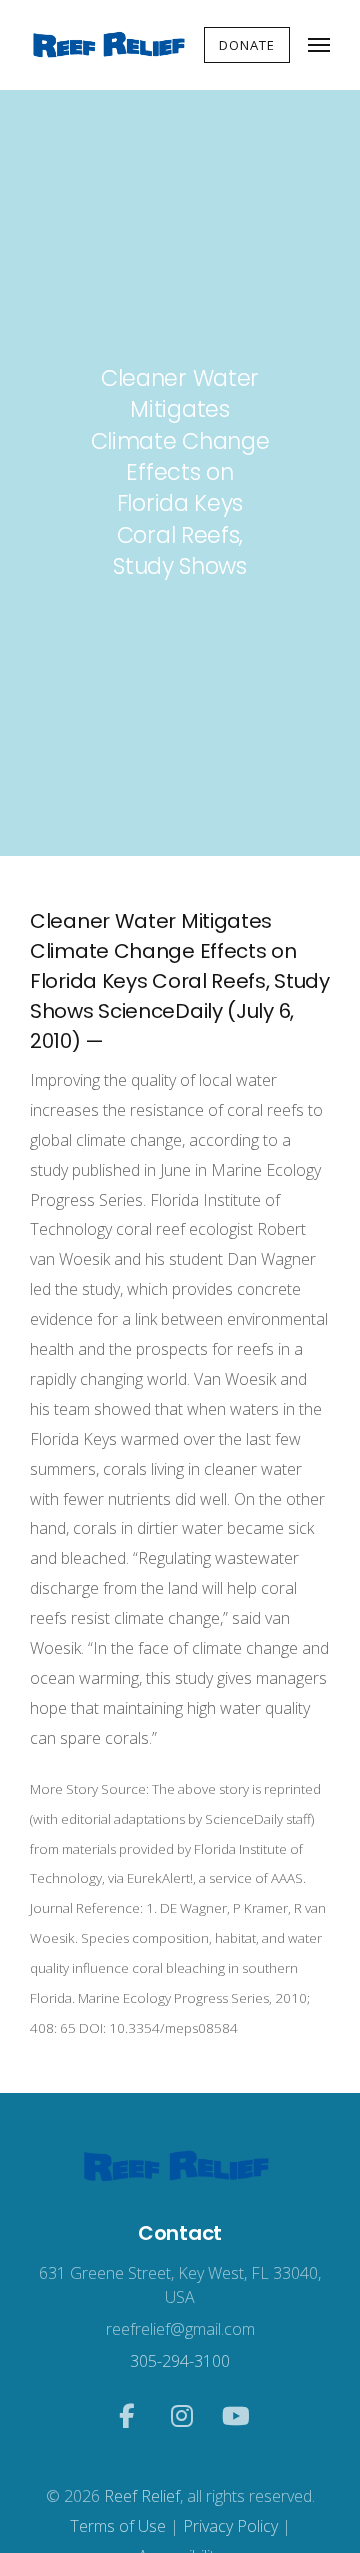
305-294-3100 (180, 2361)
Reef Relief (142, 2496)
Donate (247, 45)
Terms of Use (118, 2526)
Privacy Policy (230, 2526)
